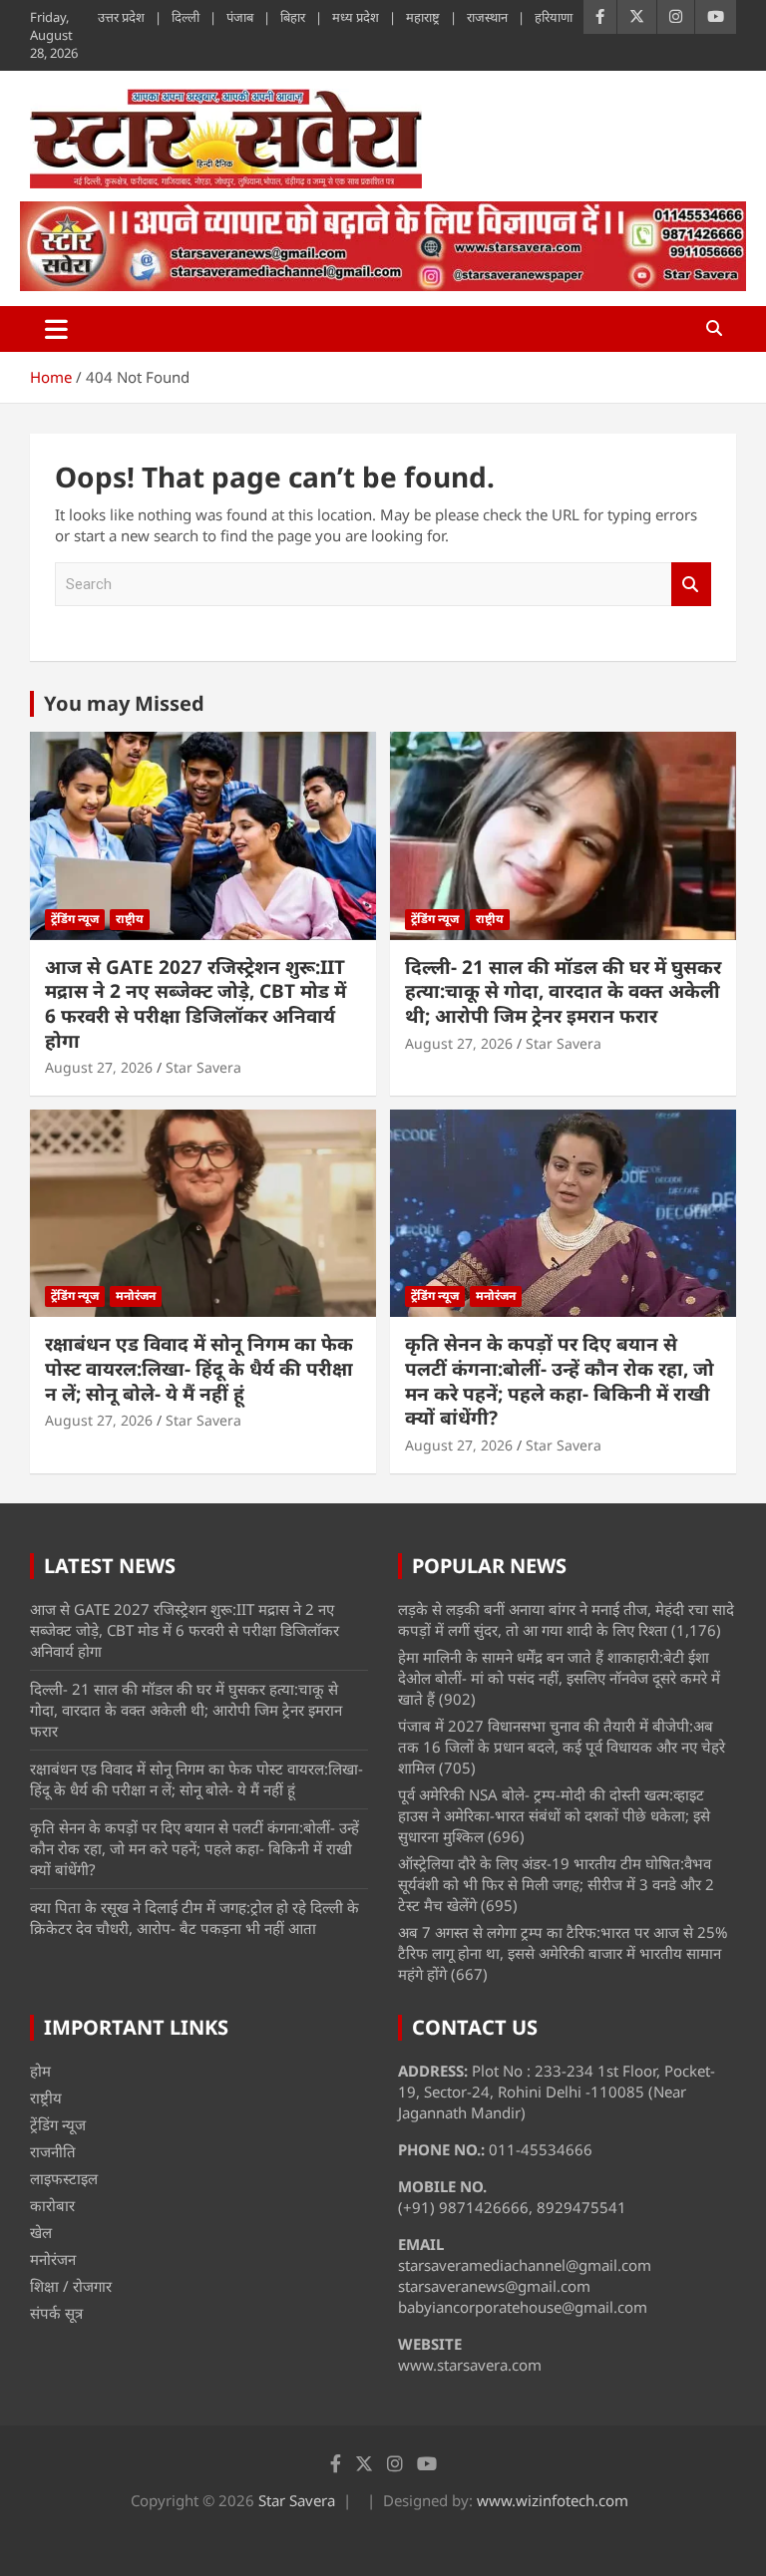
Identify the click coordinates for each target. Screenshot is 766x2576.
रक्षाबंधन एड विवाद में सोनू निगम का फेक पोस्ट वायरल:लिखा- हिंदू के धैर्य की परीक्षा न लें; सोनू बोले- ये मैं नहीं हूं (199, 1368)
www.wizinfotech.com (553, 2500)
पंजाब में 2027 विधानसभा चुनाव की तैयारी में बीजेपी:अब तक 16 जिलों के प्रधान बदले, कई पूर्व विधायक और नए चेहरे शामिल (562, 1747)
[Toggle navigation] (56, 329)
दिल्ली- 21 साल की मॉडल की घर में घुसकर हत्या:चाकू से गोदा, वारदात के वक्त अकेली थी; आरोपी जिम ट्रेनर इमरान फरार (563, 991)
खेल (41, 2232)
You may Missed (124, 703)
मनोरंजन (136, 1295)
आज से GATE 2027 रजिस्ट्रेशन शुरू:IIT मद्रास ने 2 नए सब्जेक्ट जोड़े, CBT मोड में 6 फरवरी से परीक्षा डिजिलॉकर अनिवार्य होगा (195, 1004)
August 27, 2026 (99, 1067)
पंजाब (240, 17)
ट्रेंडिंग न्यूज (75, 919)
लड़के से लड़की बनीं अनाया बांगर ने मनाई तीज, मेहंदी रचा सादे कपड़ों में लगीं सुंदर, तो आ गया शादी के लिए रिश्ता (566, 1619)
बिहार (293, 17)
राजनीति (53, 2151)
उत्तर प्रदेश (121, 17)
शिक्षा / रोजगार (71, 2286)
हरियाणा (554, 17)
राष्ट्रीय (130, 919)
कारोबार (52, 2205)
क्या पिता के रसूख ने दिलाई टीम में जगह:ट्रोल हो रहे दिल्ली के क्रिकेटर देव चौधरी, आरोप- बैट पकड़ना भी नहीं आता (194, 1918)
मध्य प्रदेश (356, 17)
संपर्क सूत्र (56, 2313)
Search (691, 585)
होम (40, 2071)
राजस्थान (487, 17)
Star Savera (203, 1067)
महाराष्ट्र (423, 17)
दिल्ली (186, 17)
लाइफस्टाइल (64, 2178)
